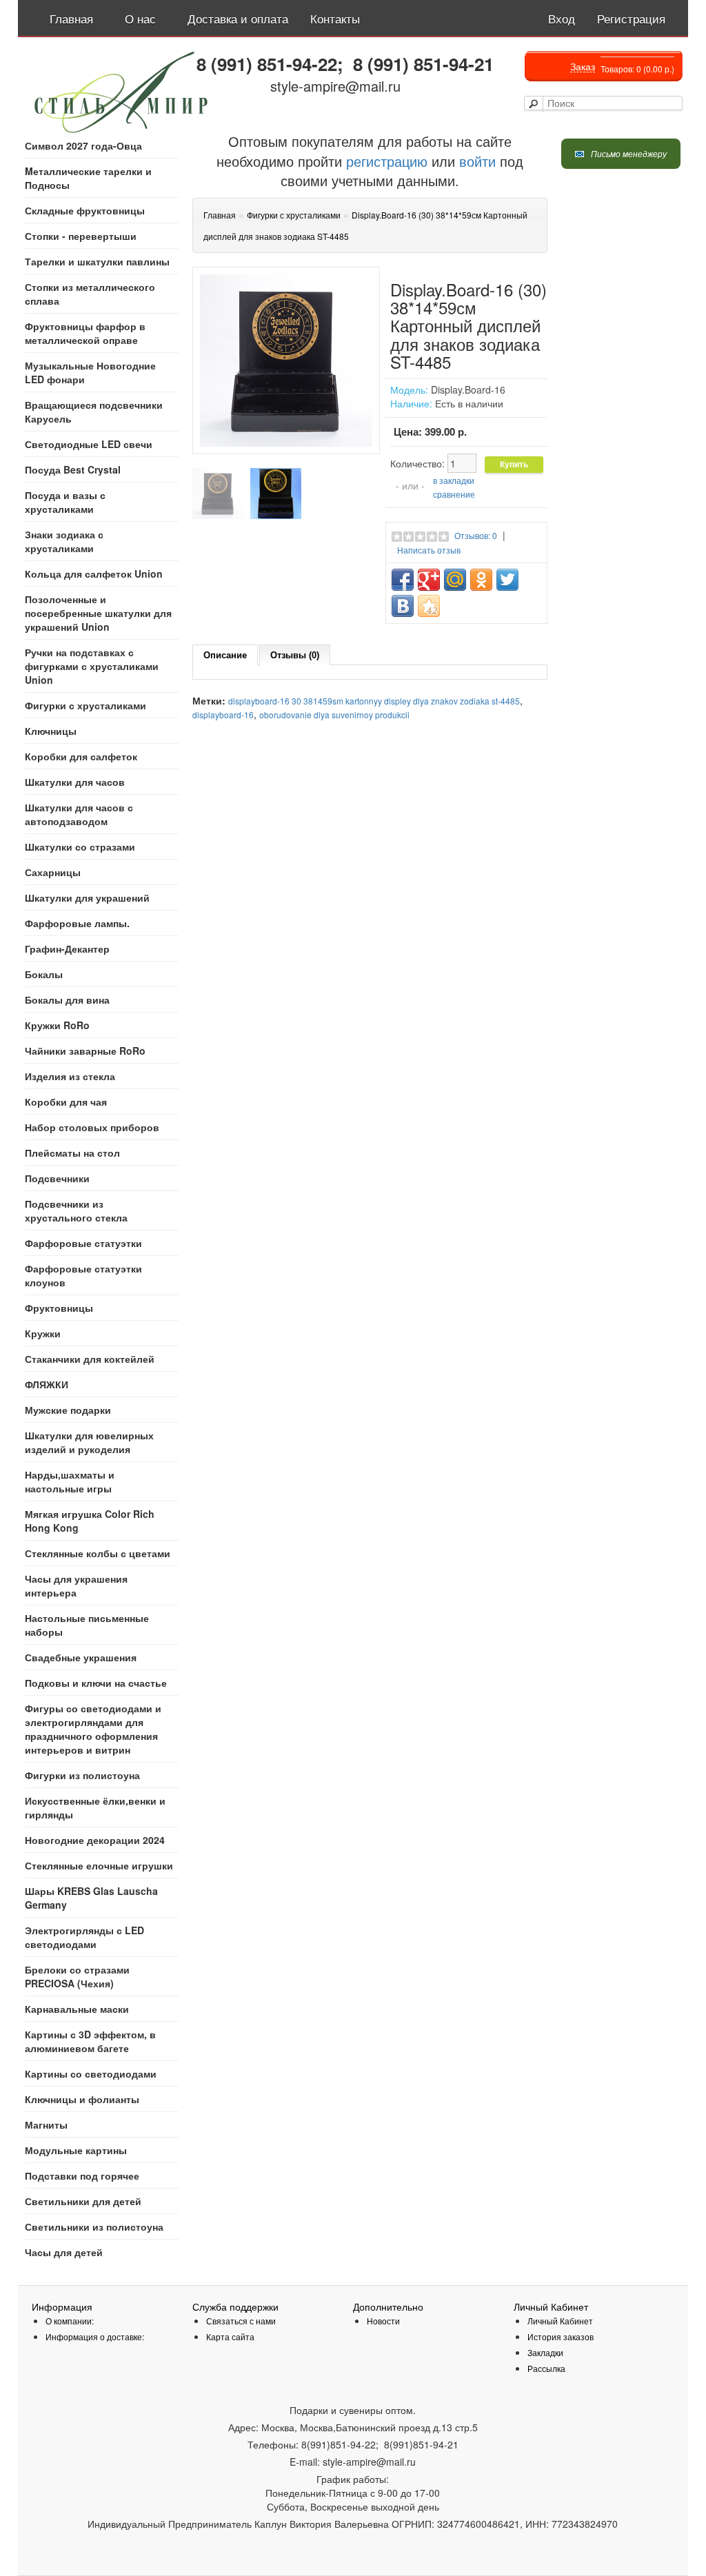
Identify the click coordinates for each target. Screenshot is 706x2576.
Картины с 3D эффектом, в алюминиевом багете (90, 2041)
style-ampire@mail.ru (335, 86)
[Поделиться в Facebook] (403, 580)
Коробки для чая (66, 1102)
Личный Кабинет (560, 2321)
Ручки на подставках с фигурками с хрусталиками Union (92, 666)
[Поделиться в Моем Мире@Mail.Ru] (455, 580)
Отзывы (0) (295, 655)
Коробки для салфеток (81, 756)
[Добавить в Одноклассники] (481, 580)
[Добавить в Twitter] (507, 580)
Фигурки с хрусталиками (85, 705)
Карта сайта (230, 2336)
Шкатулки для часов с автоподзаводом (79, 814)
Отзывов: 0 (476, 535)
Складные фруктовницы (85, 210)
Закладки (545, 2352)
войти (477, 161)
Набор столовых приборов (92, 1127)
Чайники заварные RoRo (85, 1051)
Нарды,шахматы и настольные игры (70, 1481)
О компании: (70, 2321)
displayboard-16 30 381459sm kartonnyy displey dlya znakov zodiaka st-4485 (374, 701)
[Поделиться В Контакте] (403, 606)
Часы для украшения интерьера (76, 1585)
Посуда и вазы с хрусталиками (65, 502)
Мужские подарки (68, 1410)
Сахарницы (53, 872)
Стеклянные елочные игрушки (99, 1865)
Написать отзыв (429, 550)
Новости (383, 2321)
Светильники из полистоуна (94, 2227)
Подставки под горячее (82, 2176)
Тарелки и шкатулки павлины (97, 261)
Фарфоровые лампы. (77, 923)
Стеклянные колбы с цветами (98, 1553)
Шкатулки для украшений (87, 897)
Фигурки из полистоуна (82, 1775)
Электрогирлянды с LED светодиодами (84, 1937)
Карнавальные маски (77, 2009)
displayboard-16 (223, 714)
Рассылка (546, 2368)
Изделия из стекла (70, 1076)
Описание (225, 655)
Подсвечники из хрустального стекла (76, 1210)
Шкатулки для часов (75, 782)
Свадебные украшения (81, 1657)
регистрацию (385, 161)
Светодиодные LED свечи (89, 444)
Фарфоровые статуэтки (83, 1243)
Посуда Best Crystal (73, 469)
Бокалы (44, 974)
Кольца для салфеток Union (94, 574)
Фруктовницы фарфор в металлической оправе (85, 333)
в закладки (454, 480)
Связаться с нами (241, 2321)
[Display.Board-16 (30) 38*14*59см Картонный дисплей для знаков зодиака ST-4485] (218, 494)
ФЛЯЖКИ (47, 1384)
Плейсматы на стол (72, 1153)
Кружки (43, 1333)
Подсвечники (57, 1178)
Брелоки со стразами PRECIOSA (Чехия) (77, 1976)
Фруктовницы (59, 1308)
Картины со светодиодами (91, 2073)
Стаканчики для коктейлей (90, 1359)
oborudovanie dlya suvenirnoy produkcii (334, 714)
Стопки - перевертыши (81, 236)
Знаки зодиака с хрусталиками (64, 541)
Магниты (46, 2124)
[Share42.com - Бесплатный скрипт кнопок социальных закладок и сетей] (429, 606)
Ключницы (51, 731)
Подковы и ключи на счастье (96, 1683)
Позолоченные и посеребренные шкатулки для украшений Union (98, 613)
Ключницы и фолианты (82, 2099)
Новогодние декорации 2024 (95, 1840)
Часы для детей (64, 2252)
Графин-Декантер (67, 949)
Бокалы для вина (67, 1000)
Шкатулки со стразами (80, 846)
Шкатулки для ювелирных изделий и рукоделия (89, 1442)
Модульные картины (76, 2150)
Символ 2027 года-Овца (83, 145)
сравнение (454, 494)
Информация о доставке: (95, 2336)
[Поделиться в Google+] (429, 580)
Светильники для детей (83, 2201)
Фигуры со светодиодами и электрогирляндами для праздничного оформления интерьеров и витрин (93, 1729)
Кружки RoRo (57, 1025)
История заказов (561, 2336)
